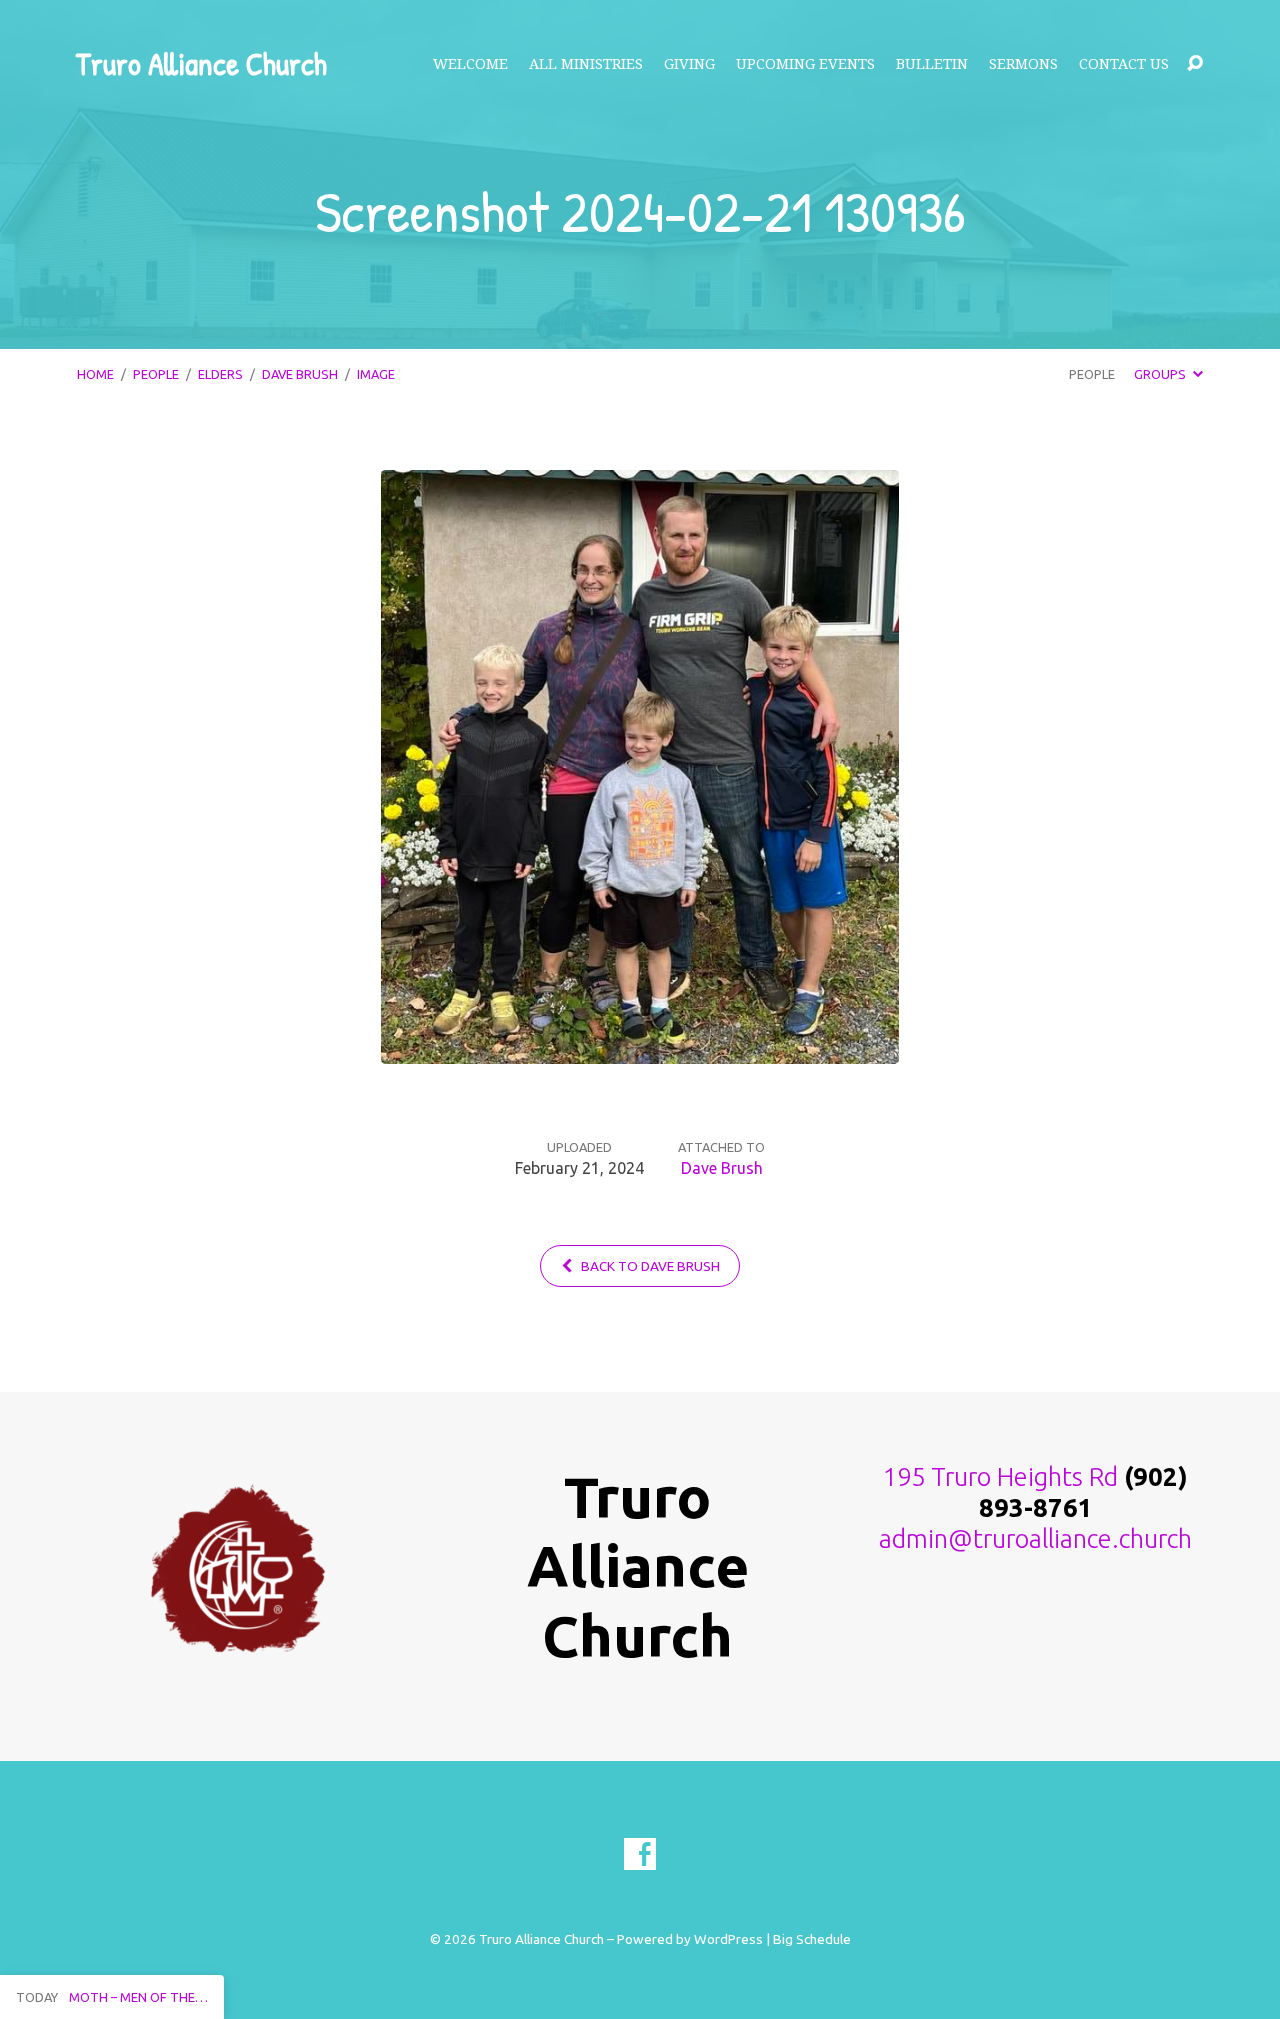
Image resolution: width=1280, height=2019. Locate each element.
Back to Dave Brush (649, 1266)
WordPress (728, 1939)
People (156, 374)
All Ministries (586, 64)
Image (376, 374)
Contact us (1124, 64)
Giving (689, 64)
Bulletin (932, 64)
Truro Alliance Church (201, 63)
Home (95, 374)
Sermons (1023, 64)
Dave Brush (300, 374)
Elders (220, 374)
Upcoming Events (805, 64)
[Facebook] (640, 1854)
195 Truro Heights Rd (1000, 1476)
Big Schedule (812, 1939)
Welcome (470, 64)
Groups (1161, 374)
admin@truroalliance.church (1035, 1538)
